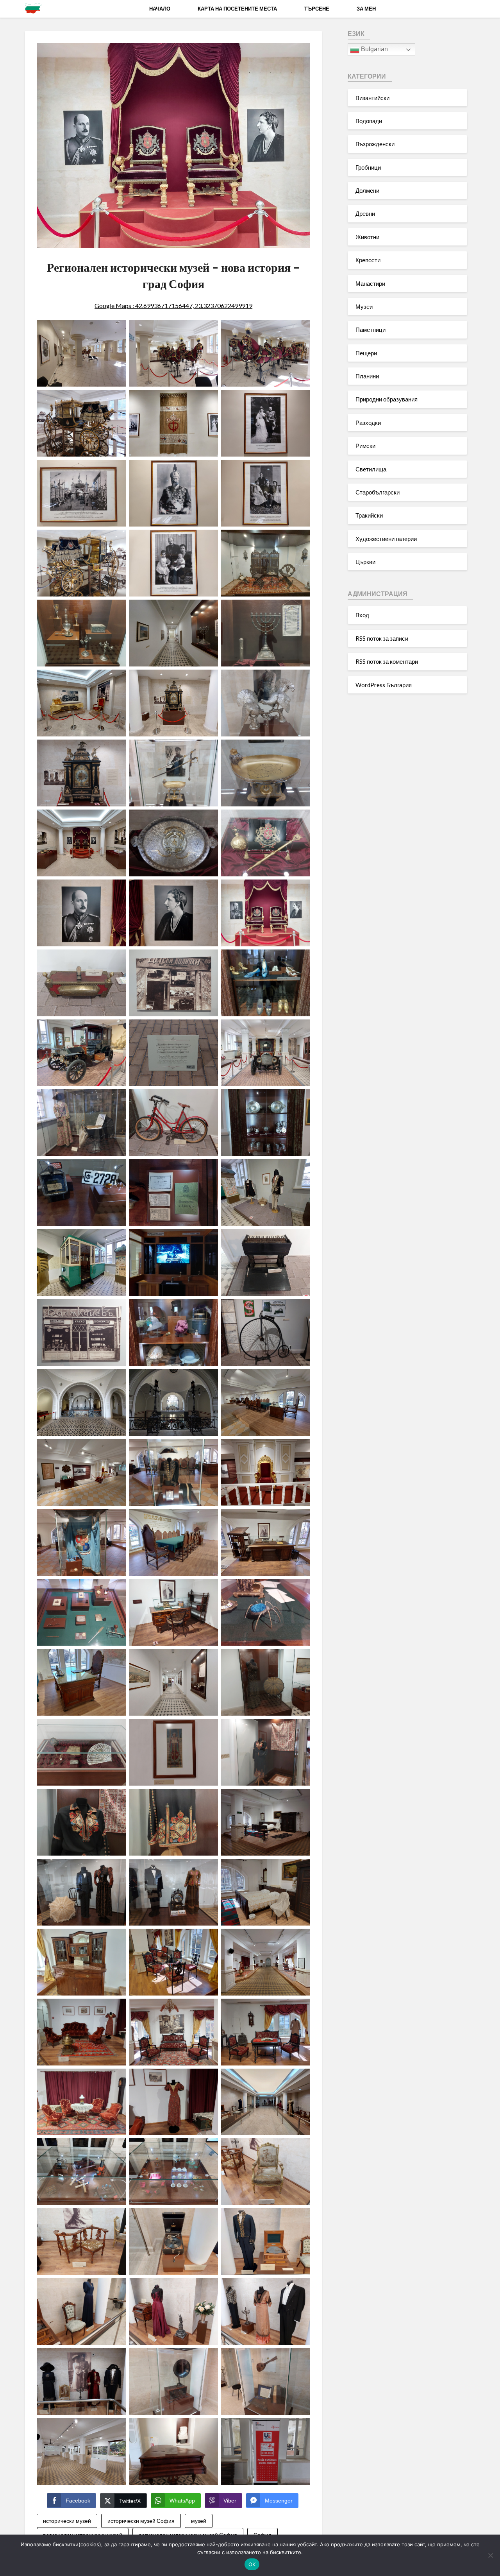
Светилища (371, 469)
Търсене (317, 9)
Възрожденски (375, 144)
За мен (366, 9)
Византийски (372, 98)
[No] (490, 2555)
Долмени (367, 190)
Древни (365, 213)
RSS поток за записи (382, 638)
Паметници (371, 330)
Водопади (369, 121)
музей (199, 2521)
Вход (362, 615)
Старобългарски (378, 492)
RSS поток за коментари (387, 661)
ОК (252, 2564)
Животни (367, 237)
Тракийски (369, 515)
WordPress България (384, 685)
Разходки (368, 423)
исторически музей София (141, 2521)
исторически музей (67, 2521)
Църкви (365, 562)
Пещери (366, 353)
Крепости (368, 260)
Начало (160, 9)
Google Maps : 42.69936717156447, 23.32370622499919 (173, 305)
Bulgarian (374, 49)
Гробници (368, 167)
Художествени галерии (386, 539)
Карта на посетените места (237, 9)
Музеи (364, 306)
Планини (367, 376)
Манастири (370, 283)
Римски (365, 446)
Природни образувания (387, 399)
